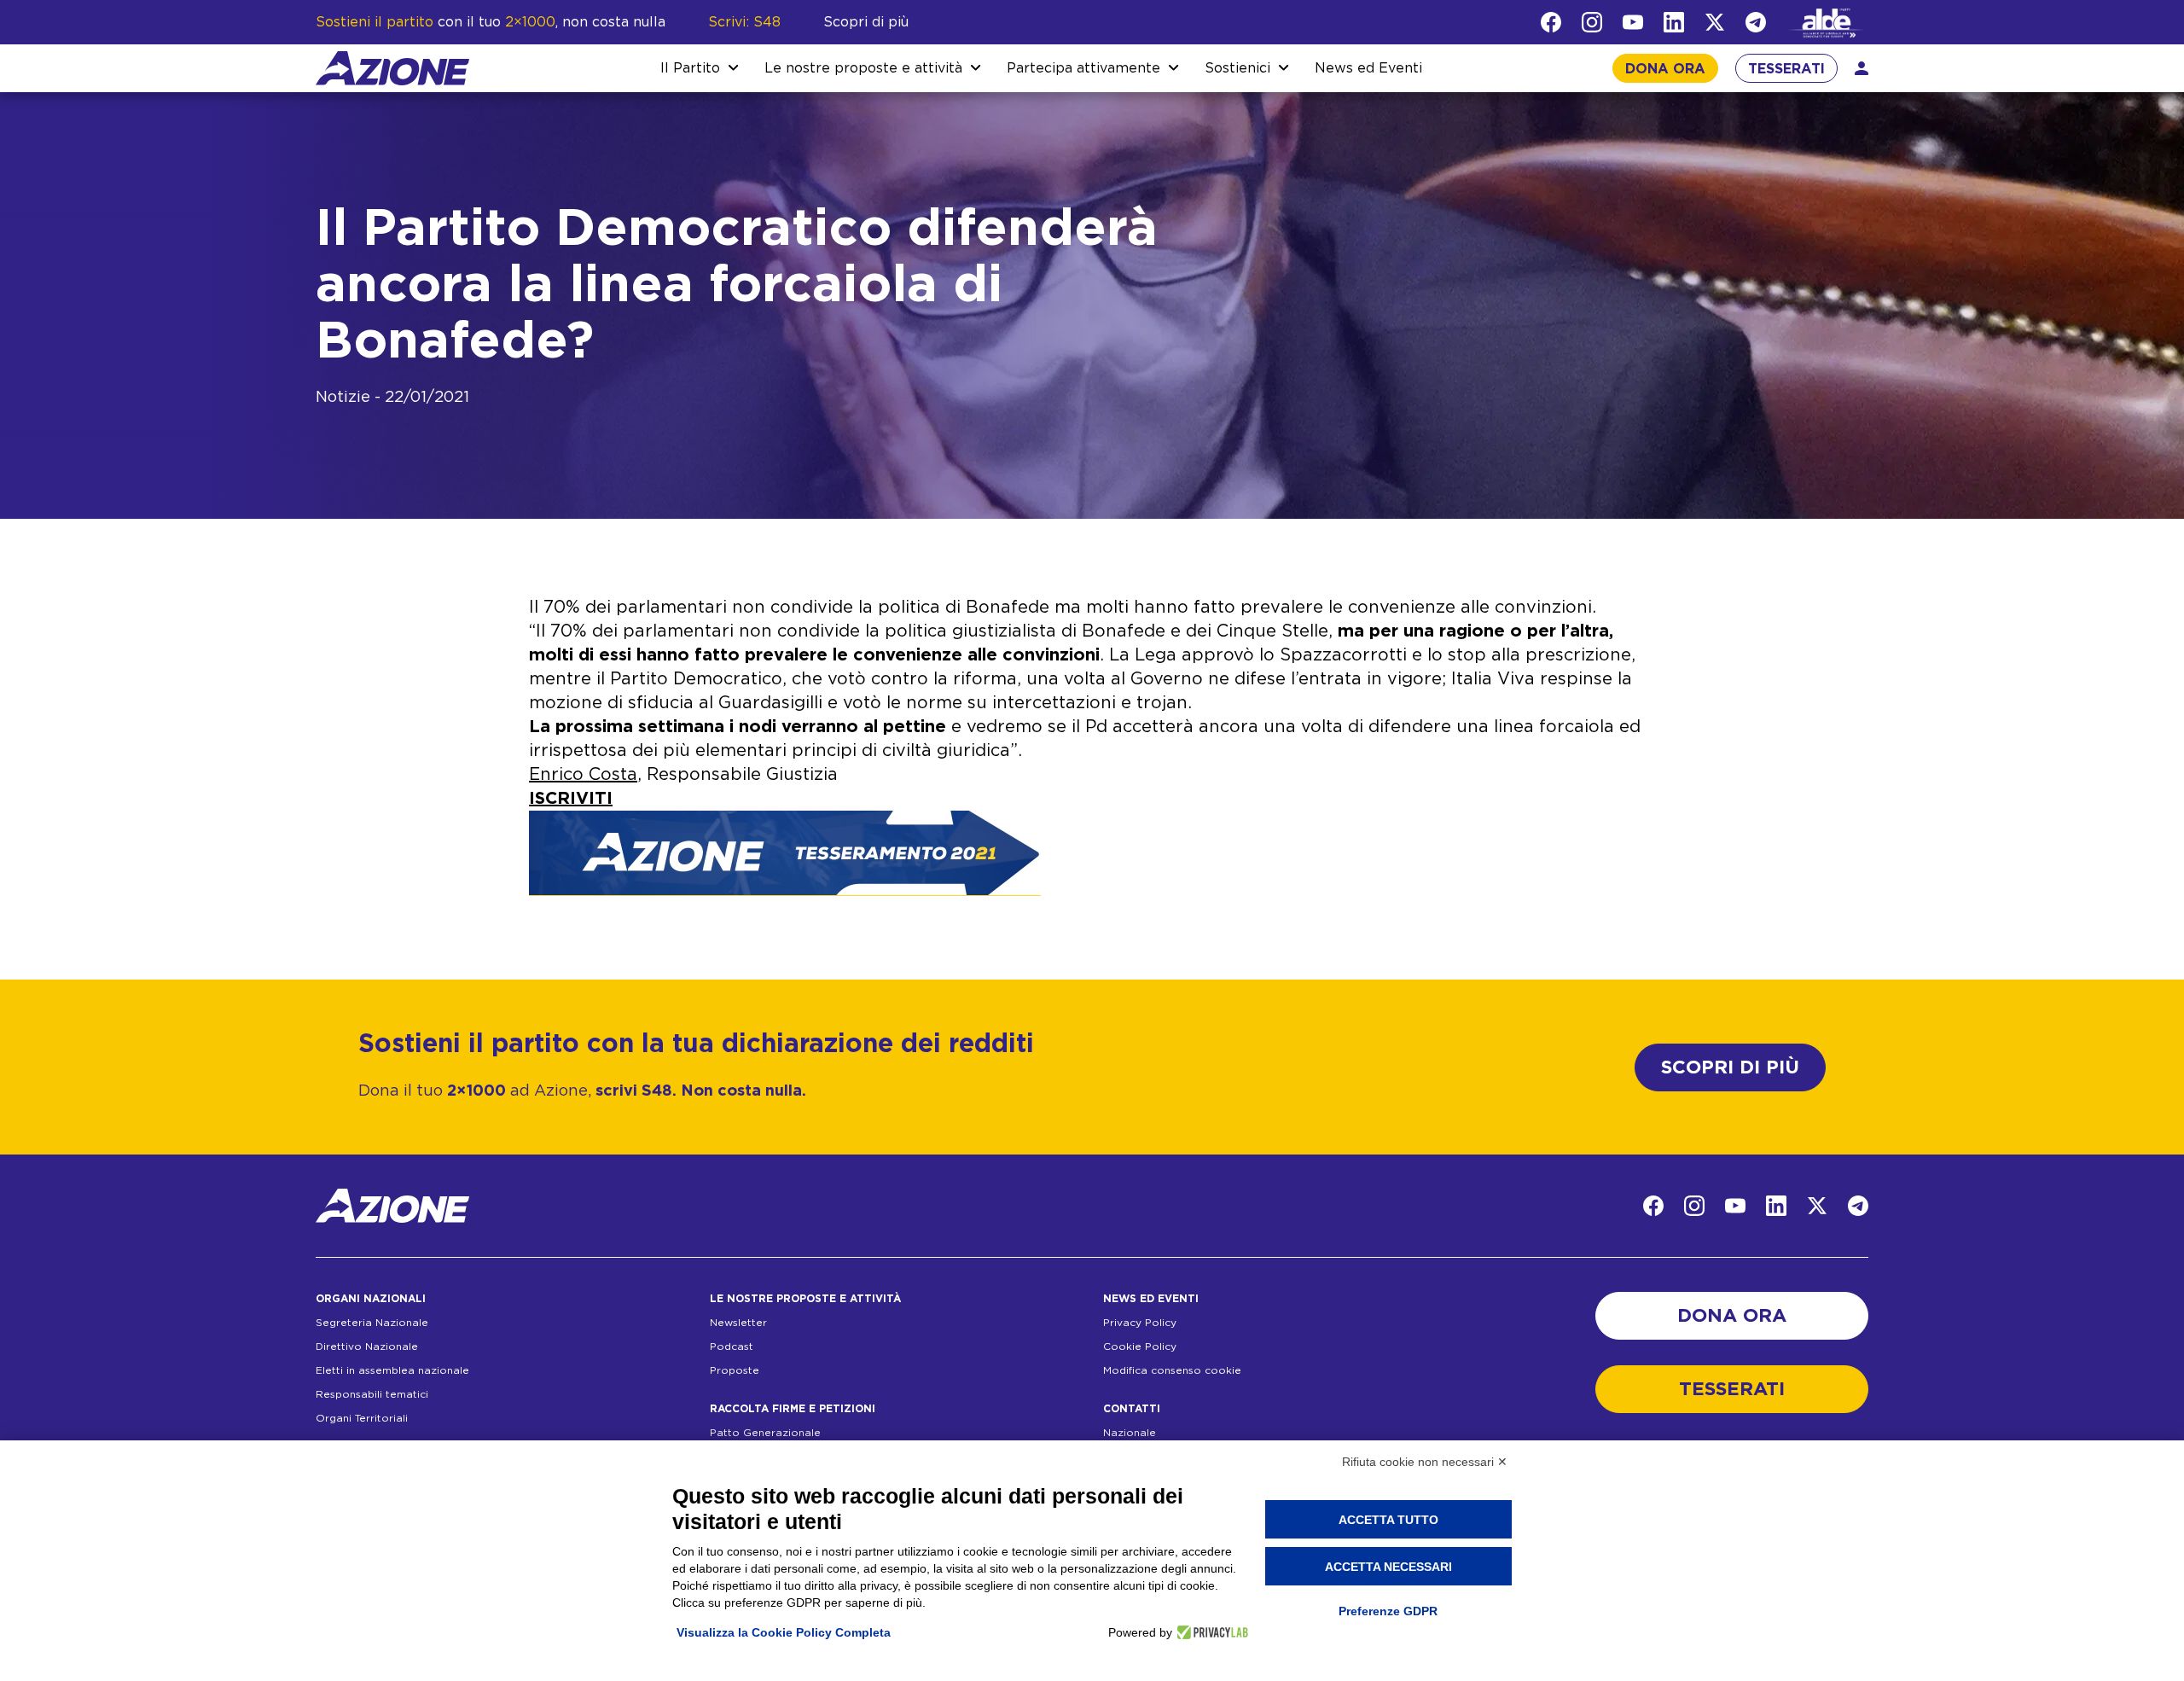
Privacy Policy (1140, 1323)
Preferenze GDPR (1388, 1611)
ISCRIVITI (571, 799)
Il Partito (690, 68)
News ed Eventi (1368, 68)
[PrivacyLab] (1210, 1632)
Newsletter (738, 1323)
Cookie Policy (1140, 1347)
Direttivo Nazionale (367, 1347)
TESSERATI (1786, 69)
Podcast (732, 1347)
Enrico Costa (583, 775)
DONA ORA (1665, 69)
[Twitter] (1715, 22)
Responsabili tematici (372, 1394)
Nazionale (1130, 1433)
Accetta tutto (1388, 1520)
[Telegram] (1756, 22)
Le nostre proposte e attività (863, 68)
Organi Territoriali (362, 1418)
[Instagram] (1592, 22)
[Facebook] (1551, 22)
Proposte (735, 1370)
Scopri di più (866, 22)
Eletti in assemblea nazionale (392, 1370)
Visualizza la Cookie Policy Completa (784, 1632)
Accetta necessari (1388, 1567)
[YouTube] (1633, 22)
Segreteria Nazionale (372, 1323)
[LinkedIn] (1674, 22)
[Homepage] (392, 68)
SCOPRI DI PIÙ (1730, 1067)
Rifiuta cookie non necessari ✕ (1425, 1462)
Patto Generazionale (765, 1433)
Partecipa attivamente (1083, 68)
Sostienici (1237, 68)
